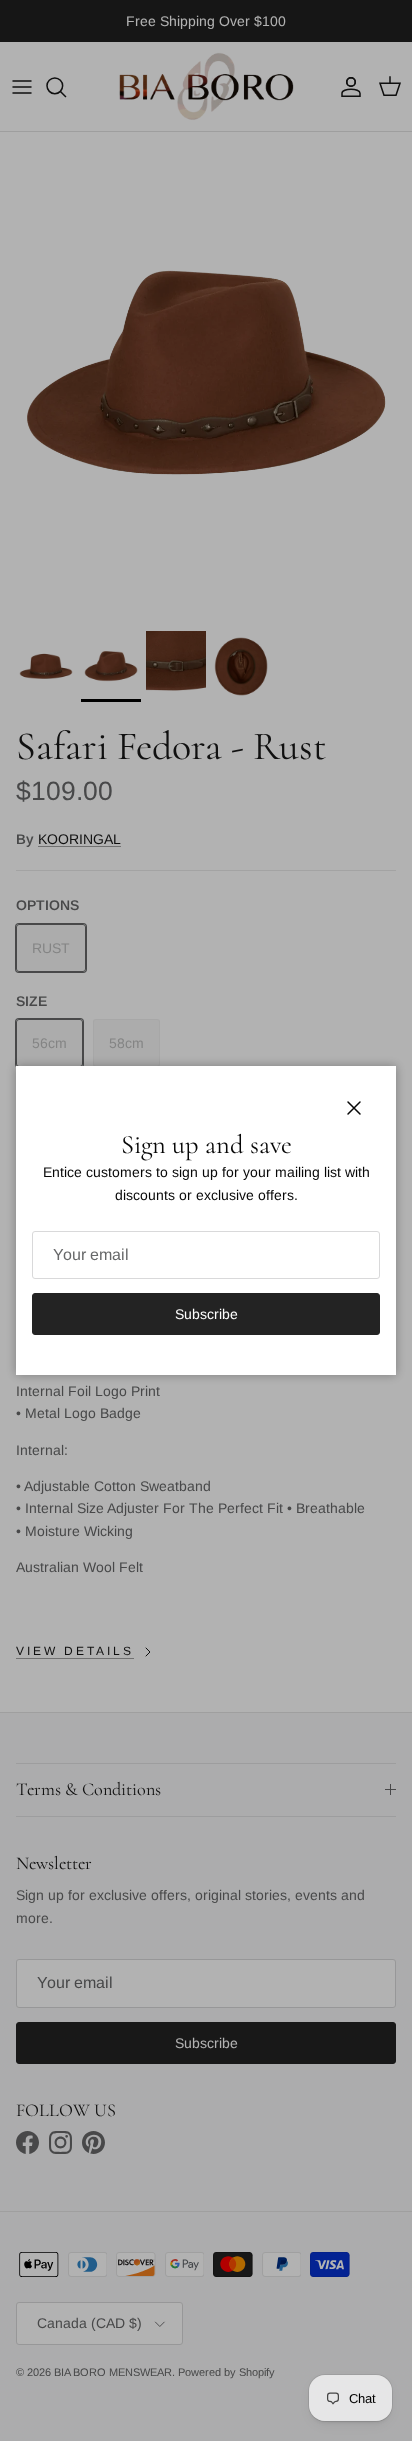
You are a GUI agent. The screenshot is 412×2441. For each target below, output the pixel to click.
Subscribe (206, 1314)
